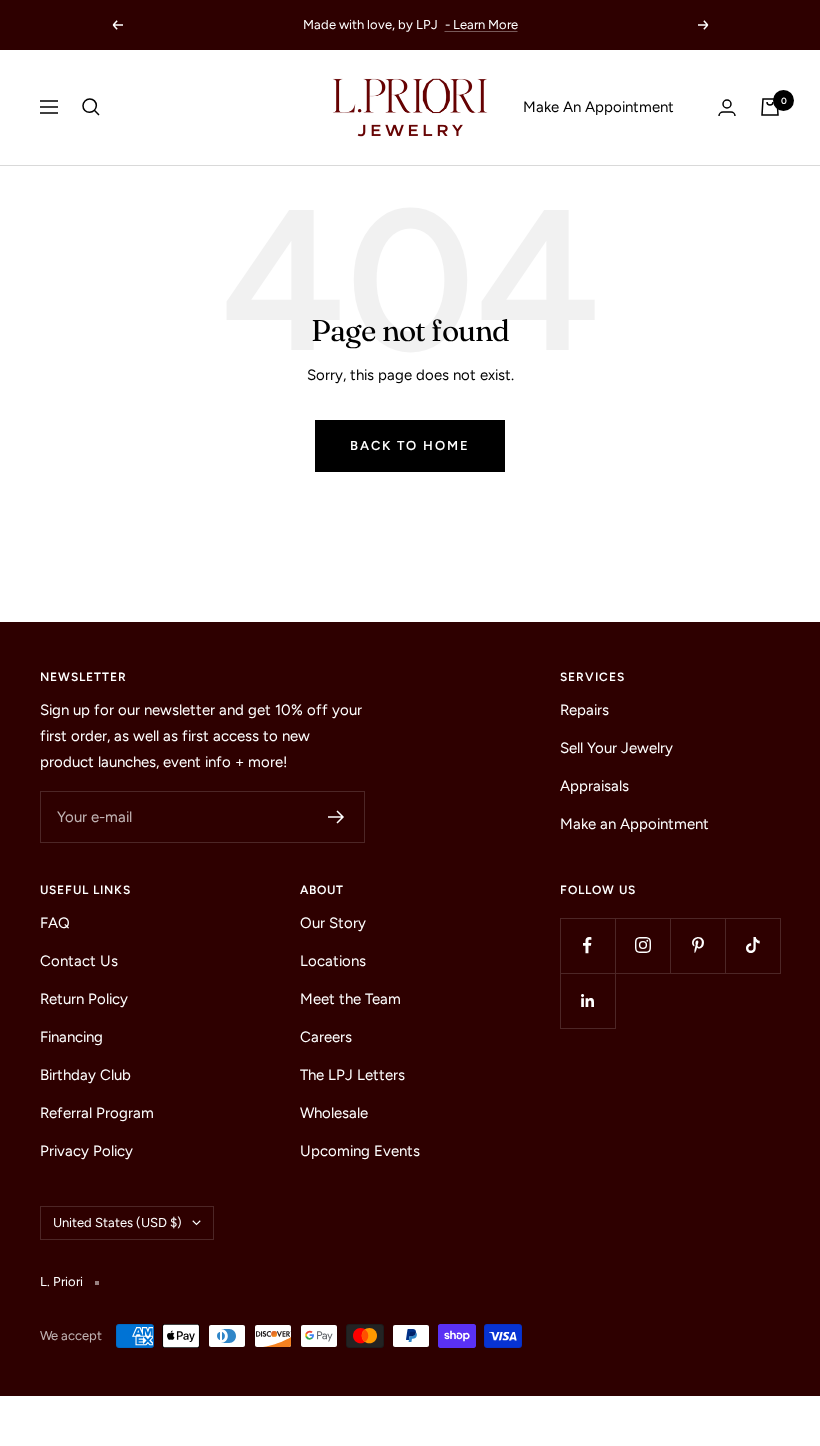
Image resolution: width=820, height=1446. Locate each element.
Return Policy (84, 999)
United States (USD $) (117, 1222)
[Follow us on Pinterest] (697, 945)
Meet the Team (350, 999)
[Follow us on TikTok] (752, 945)
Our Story (333, 923)
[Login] (727, 107)
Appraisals (594, 786)
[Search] (91, 107)
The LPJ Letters (352, 1075)
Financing (71, 1037)
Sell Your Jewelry (616, 748)
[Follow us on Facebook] (587, 945)
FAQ (55, 923)
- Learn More (481, 24)
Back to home (410, 445)
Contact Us (79, 961)
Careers (326, 1037)
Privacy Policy (86, 1151)
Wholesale (334, 1113)
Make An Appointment (598, 107)
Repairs (584, 710)
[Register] (336, 817)
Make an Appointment (634, 824)
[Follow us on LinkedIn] (587, 1000)
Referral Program (97, 1113)
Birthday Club (85, 1075)
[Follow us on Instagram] (642, 945)
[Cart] (770, 107)
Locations (333, 961)
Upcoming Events (360, 1151)
